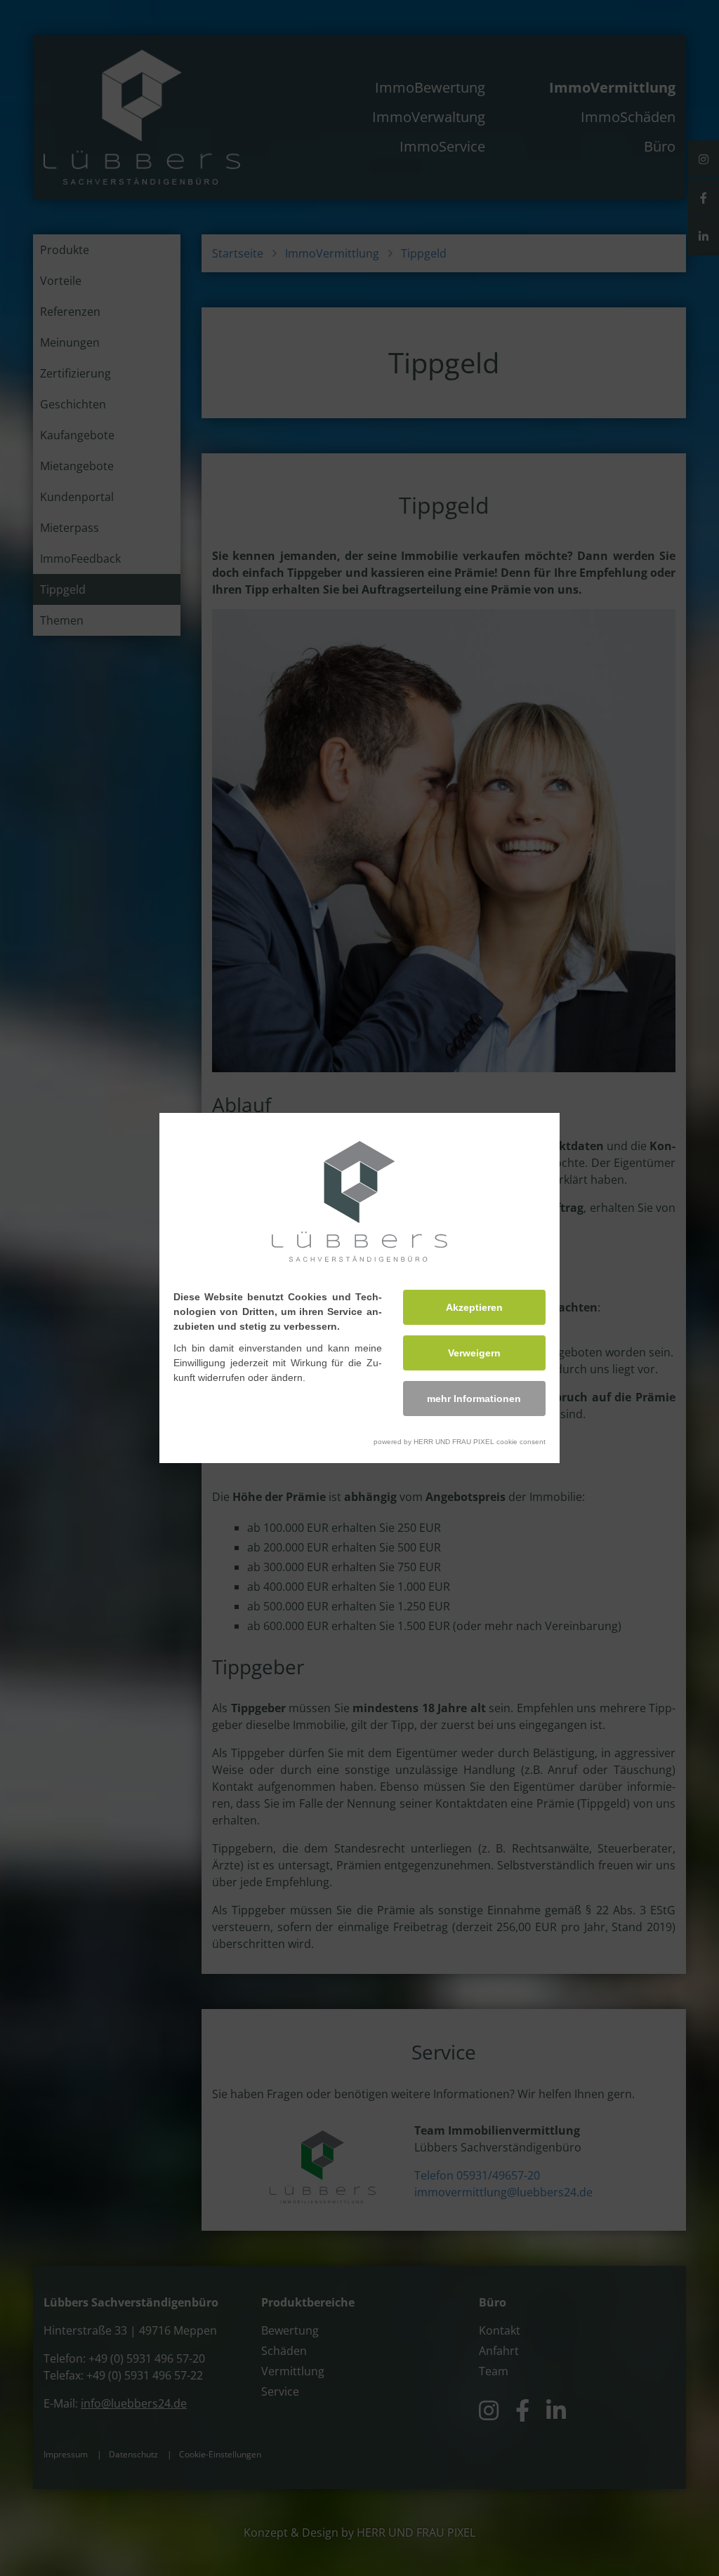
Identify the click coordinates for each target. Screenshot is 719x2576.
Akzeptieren (474, 1307)
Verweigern (474, 1353)
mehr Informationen (474, 1399)
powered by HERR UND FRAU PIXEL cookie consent (460, 1442)
